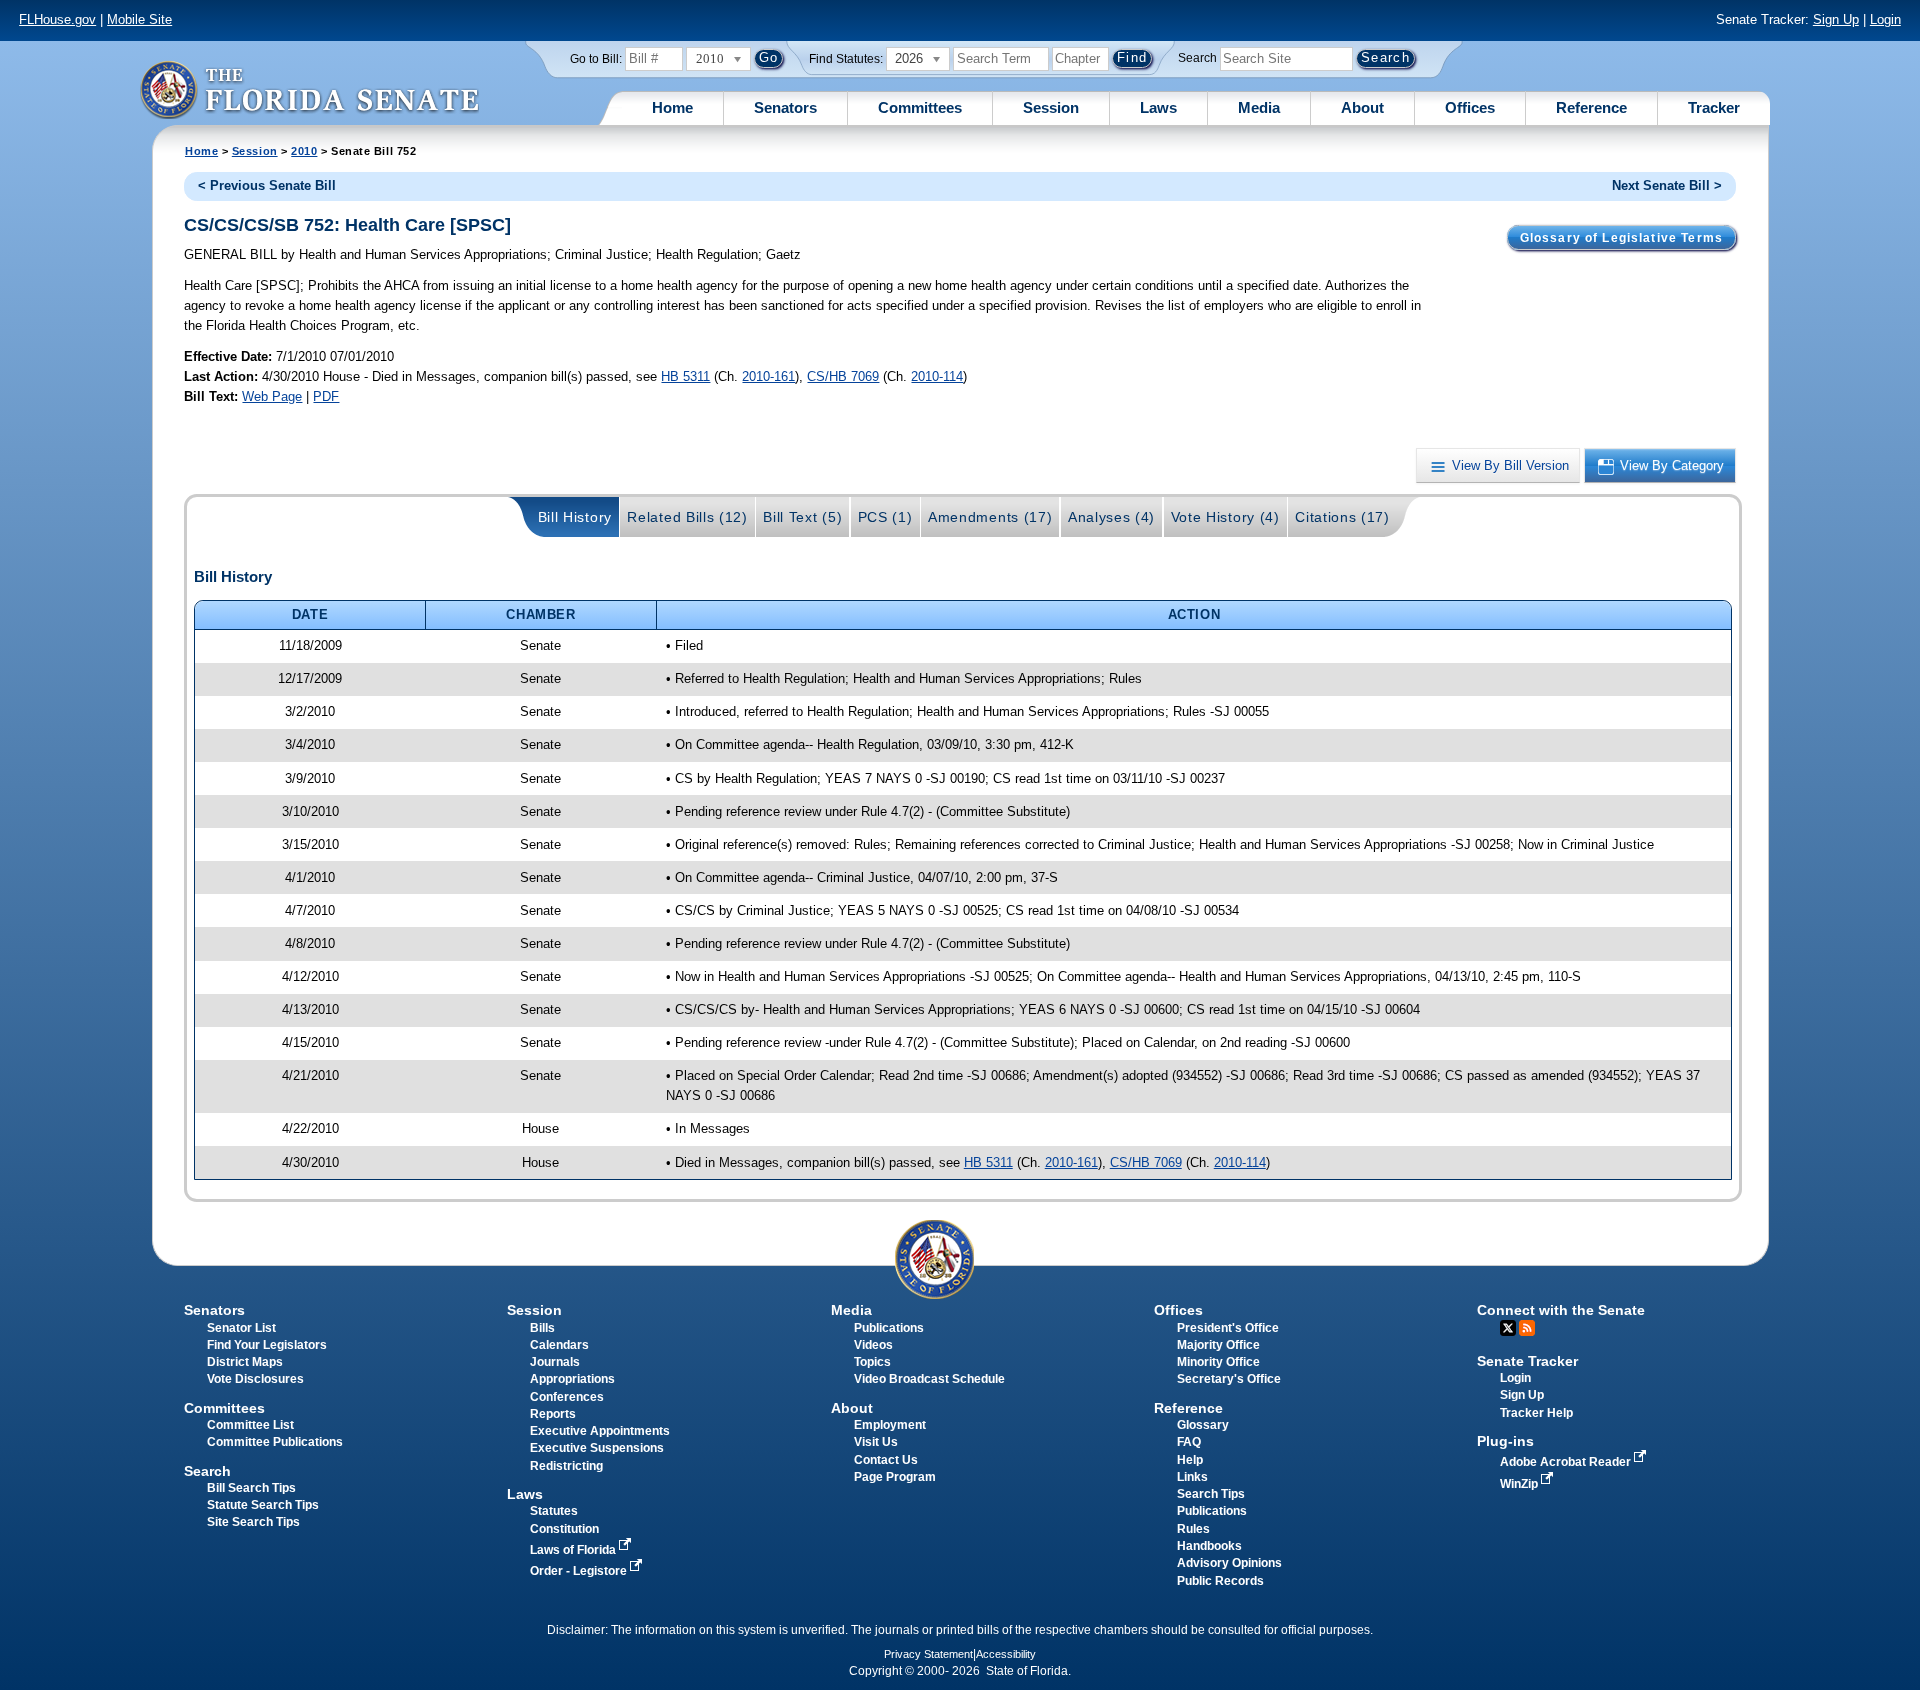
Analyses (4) (1111, 517)
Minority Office (1218, 1362)
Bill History (575, 517)
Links (1192, 1477)
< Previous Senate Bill (267, 185)
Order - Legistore (580, 1571)
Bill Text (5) (802, 517)
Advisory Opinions (1229, 1563)
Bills (542, 1328)
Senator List (241, 1328)
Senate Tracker (1527, 1361)
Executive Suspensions (597, 1448)
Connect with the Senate (1561, 1310)
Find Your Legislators (267, 1345)
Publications (889, 1328)
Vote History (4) (1225, 517)
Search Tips (1211, 1494)
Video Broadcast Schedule (929, 1379)
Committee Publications (275, 1442)
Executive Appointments (600, 1431)
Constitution (564, 1529)
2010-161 (768, 376)
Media (1259, 107)
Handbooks (1209, 1546)
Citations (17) (1342, 517)
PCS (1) (885, 517)
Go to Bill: (596, 59)
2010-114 (937, 376)
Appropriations (572, 1379)
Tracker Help (1536, 1413)
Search (1197, 58)
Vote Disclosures (255, 1379)
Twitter (1508, 1328)
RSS (1527, 1328)
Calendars (559, 1345)
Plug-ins (1505, 1441)
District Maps (245, 1362)
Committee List (250, 1425)
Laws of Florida (574, 1550)
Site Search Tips (253, 1522)
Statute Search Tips (263, 1505)
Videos (873, 1345)
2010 (304, 151)
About (1362, 107)
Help (1190, 1460)
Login (1885, 19)
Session (1051, 107)
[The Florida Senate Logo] (309, 89)
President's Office (1228, 1328)
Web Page (272, 396)
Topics (872, 1362)
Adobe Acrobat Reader (1567, 1462)
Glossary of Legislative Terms (1621, 238)
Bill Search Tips (251, 1488)
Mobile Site (139, 19)
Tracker (1714, 107)
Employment (890, 1425)
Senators (785, 107)
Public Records (1220, 1581)
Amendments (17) (990, 517)
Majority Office (1218, 1345)
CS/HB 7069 (843, 376)
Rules (1193, 1529)
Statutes (554, 1511)
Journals (555, 1362)
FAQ (1189, 1442)
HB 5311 (685, 376)
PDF (326, 396)
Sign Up (1836, 19)
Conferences (567, 1397)
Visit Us (876, 1442)
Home (672, 107)
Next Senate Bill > (1667, 185)
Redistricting (566, 1466)
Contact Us (886, 1460)
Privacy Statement (928, 1654)
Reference (1591, 107)
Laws (1158, 107)
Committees (920, 107)
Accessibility (1006, 1654)
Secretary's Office (1229, 1379)
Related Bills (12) (687, 517)
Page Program (895, 1477)
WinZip (1520, 1484)
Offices (1470, 107)
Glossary (1203, 1425)
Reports (553, 1414)
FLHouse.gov (57, 19)
